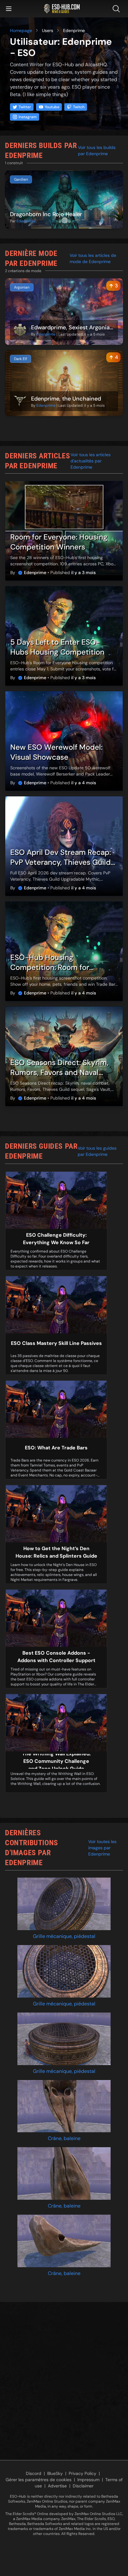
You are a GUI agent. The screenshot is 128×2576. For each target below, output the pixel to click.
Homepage (21, 30)
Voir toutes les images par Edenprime (102, 1848)
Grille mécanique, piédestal (64, 1936)
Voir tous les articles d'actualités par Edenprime (91, 461)
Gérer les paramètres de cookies (39, 2480)
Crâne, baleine (64, 2138)
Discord (34, 2473)
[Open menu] (9, 9)
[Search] (117, 9)
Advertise (57, 2486)
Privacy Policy (82, 2473)
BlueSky (55, 2473)
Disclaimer (83, 2486)
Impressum (88, 2480)
